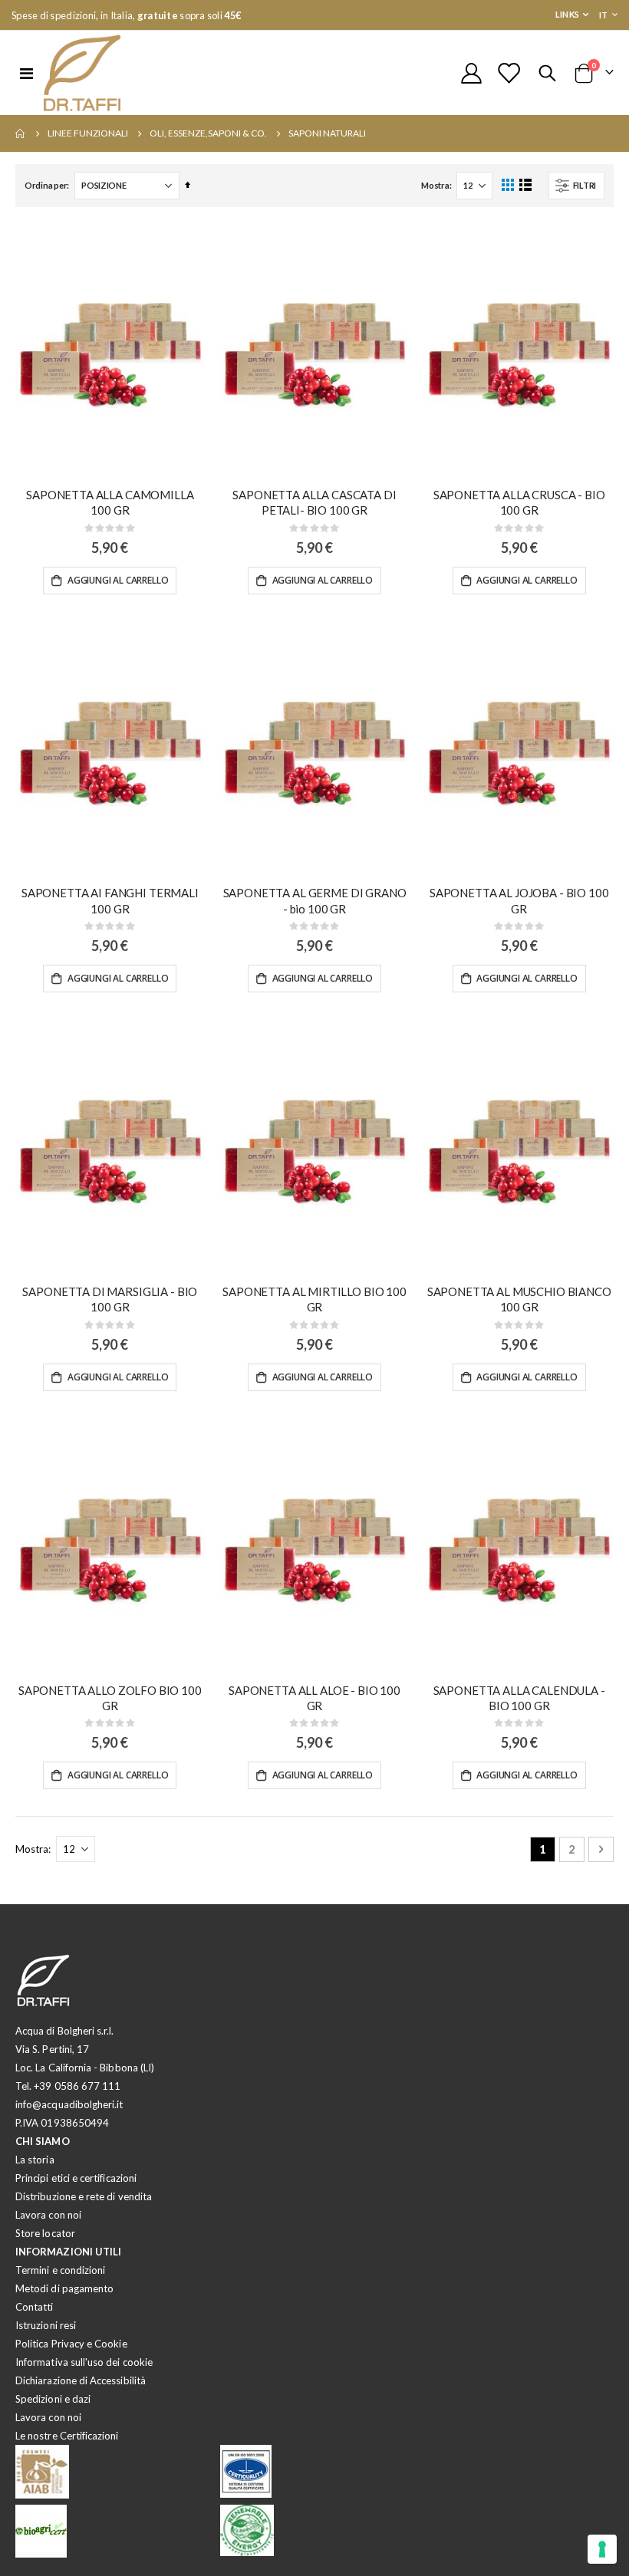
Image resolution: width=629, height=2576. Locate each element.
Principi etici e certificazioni (76, 2178)
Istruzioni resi (46, 2325)
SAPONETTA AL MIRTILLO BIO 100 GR (314, 1299)
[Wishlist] (509, 73)
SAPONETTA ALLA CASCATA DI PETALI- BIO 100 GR (314, 502)
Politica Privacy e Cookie (71, 2344)
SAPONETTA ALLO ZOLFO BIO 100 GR (110, 1698)
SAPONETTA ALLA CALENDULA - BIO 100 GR (519, 1698)
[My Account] (471, 73)
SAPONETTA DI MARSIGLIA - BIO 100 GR (110, 1299)
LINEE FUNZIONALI (88, 133)
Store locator (45, 2233)
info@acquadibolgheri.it (69, 2104)
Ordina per (46, 185)
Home (21, 133)
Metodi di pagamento (64, 2288)
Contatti (35, 2307)
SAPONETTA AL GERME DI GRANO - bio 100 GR (315, 900)
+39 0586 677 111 (77, 2086)
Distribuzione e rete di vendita (84, 2196)
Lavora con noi (48, 2215)
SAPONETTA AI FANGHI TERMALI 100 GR (110, 900)
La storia (35, 2160)
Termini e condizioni (60, 2270)
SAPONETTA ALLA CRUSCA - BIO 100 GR (519, 502)
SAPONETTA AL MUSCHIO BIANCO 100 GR (519, 1299)
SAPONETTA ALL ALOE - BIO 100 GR (314, 1698)
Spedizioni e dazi (53, 2399)
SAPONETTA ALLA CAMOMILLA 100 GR (110, 502)
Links (567, 14)
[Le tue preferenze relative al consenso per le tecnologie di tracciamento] (602, 2549)
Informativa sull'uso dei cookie (84, 2362)
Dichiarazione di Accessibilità (81, 2380)
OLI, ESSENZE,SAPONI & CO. (208, 133)
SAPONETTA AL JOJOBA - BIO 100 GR (519, 900)
